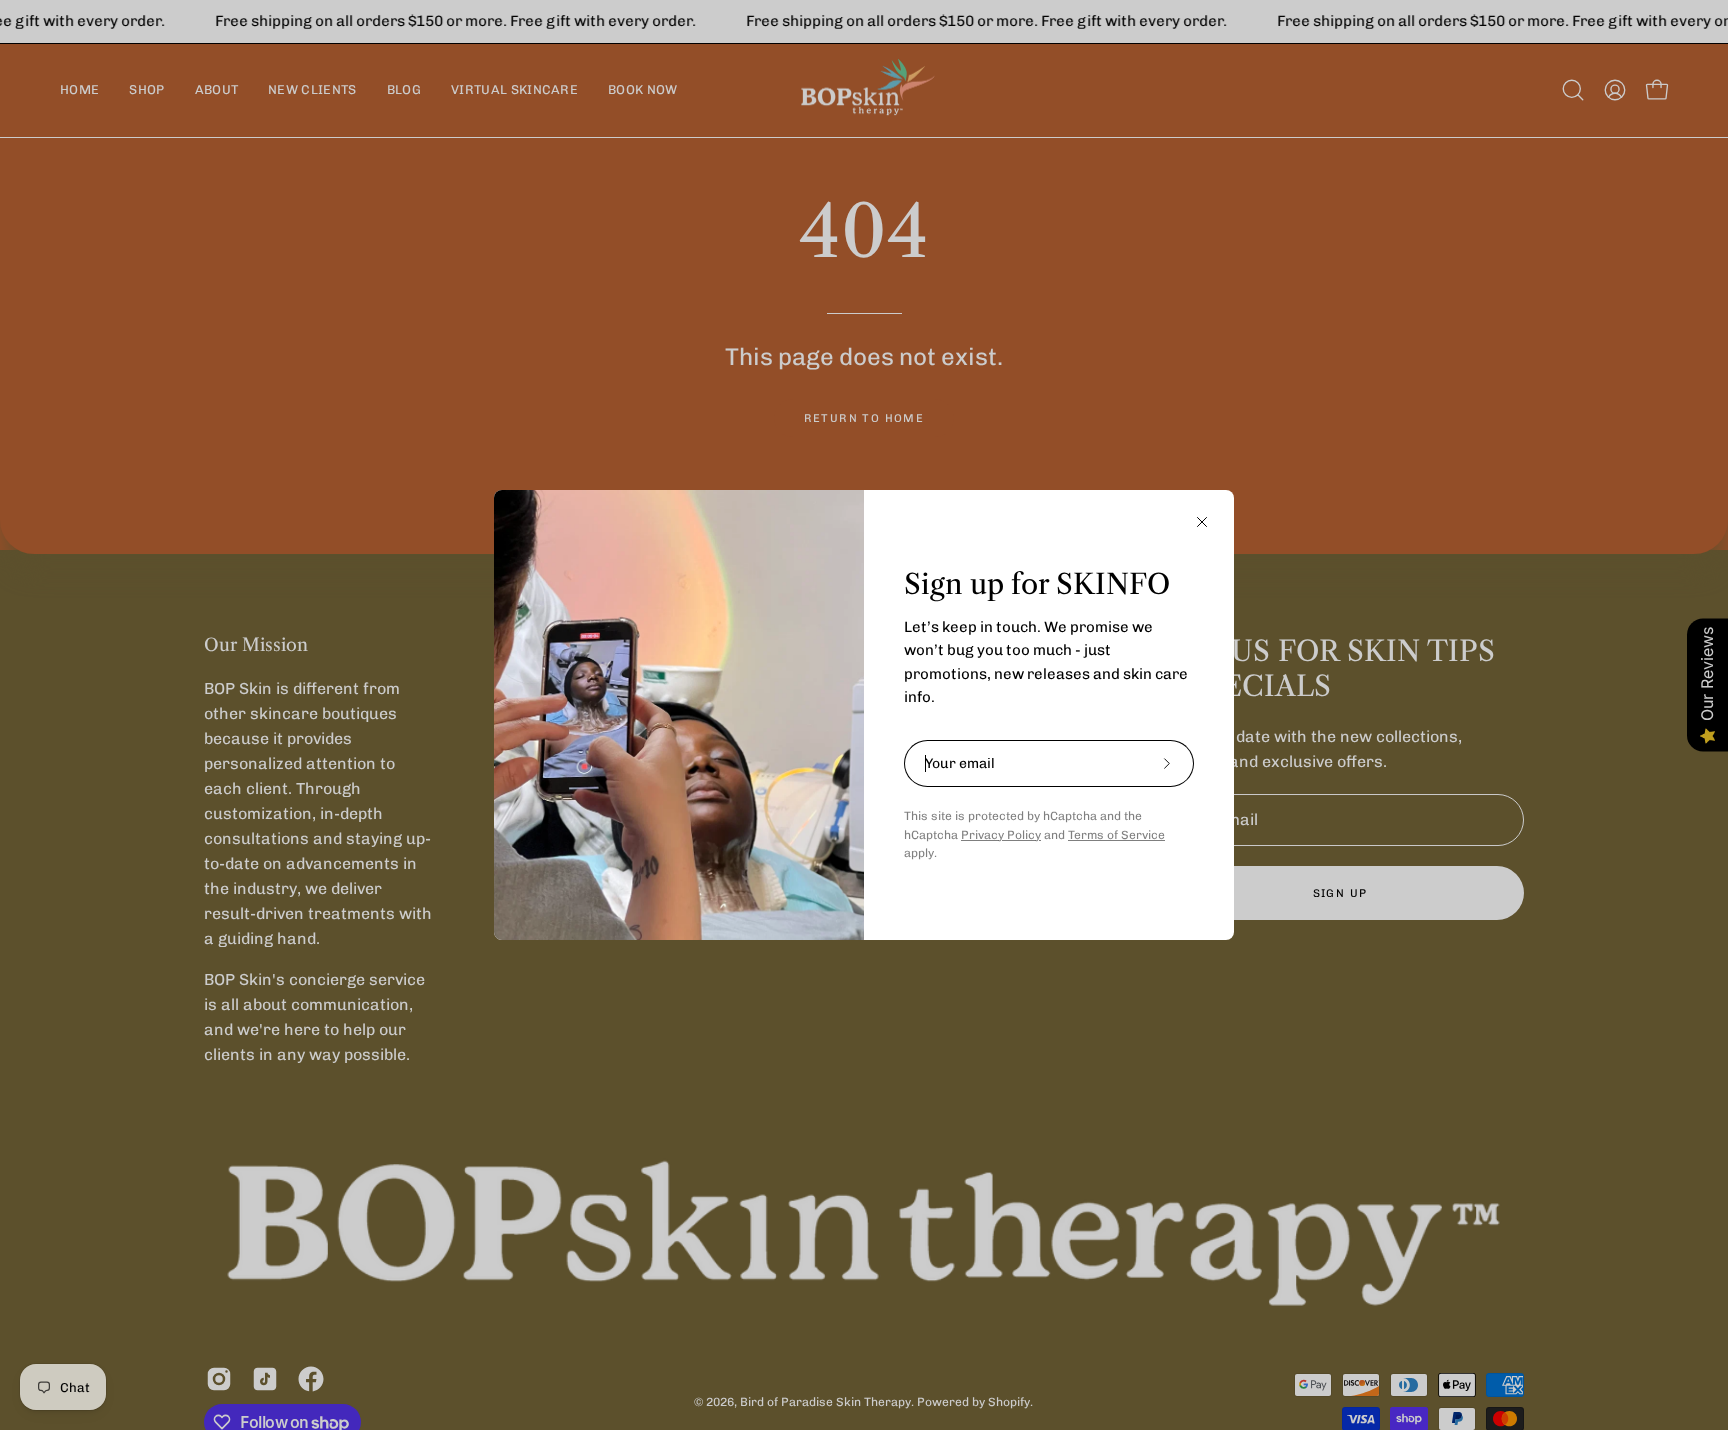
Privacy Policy (1001, 835)
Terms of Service (1116, 835)
